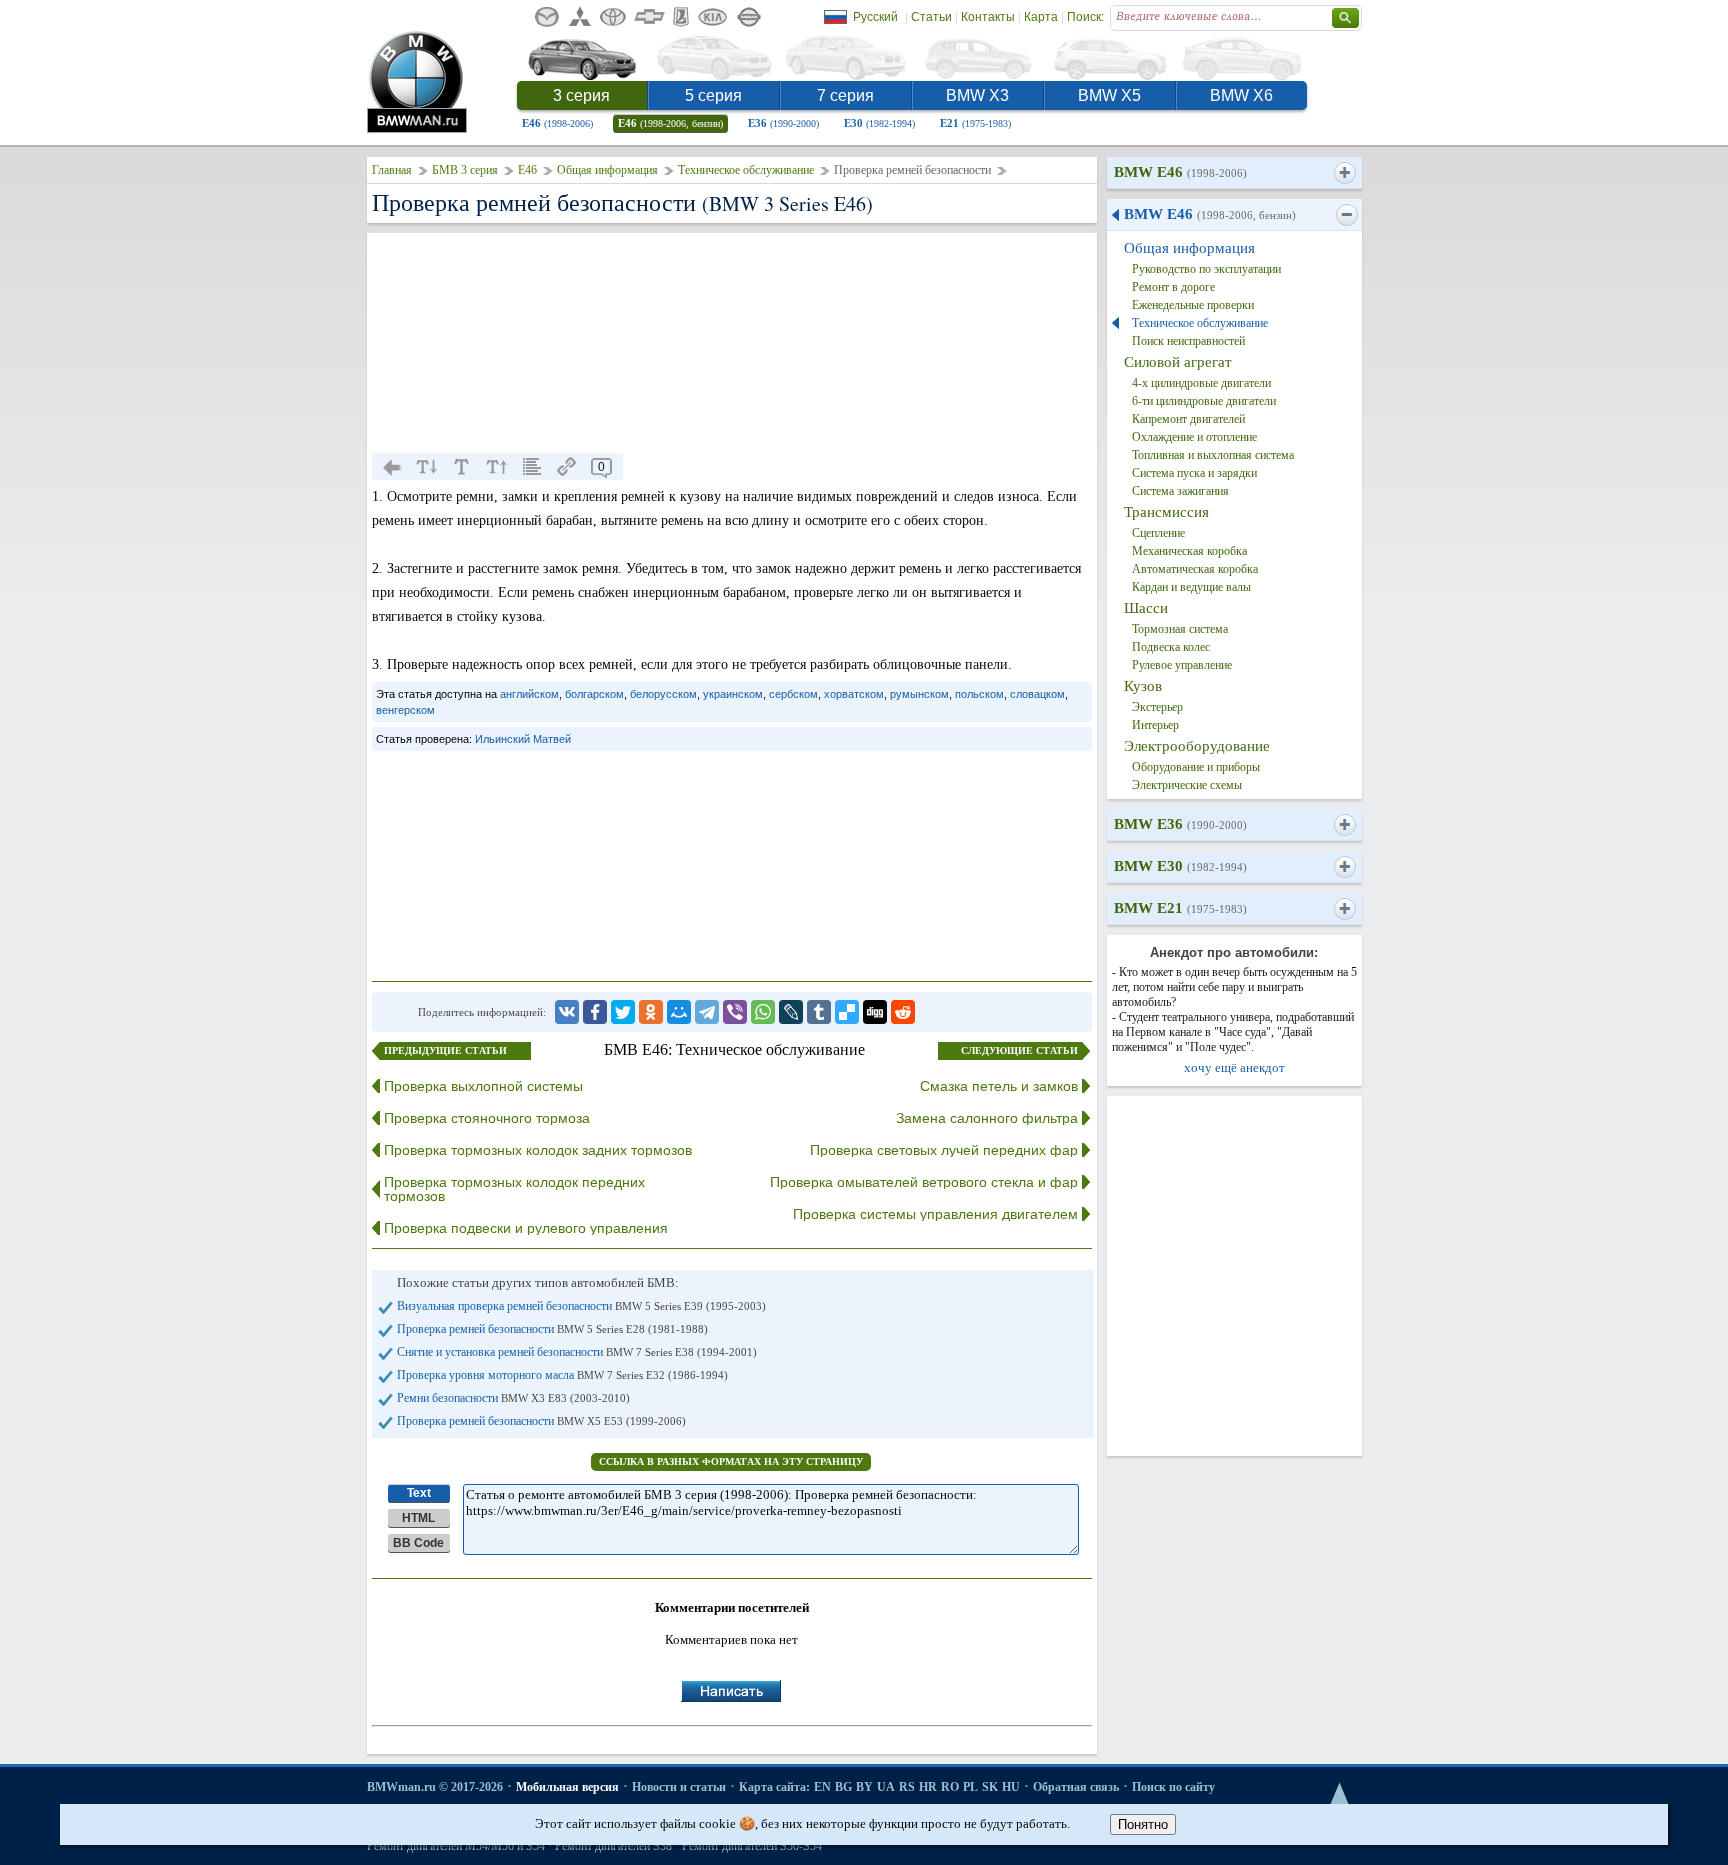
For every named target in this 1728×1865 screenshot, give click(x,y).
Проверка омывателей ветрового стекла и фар (924, 1182)
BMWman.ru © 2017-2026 (435, 1787)
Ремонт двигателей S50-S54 (752, 1846)
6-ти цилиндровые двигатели (1204, 401)
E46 (557, 123)
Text (419, 1493)
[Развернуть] (1344, 173)
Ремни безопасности (513, 1398)
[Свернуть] (1346, 215)
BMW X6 (1241, 95)
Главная (392, 170)
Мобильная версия (567, 1787)
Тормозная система (1180, 629)
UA (886, 1787)
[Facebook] (595, 1012)
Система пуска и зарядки (1194, 473)
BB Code (418, 1543)
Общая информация (607, 170)
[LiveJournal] (791, 1012)
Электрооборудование (1197, 746)
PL (970, 1787)
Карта (1041, 17)
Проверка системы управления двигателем (935, 1214)
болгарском (594, 694)
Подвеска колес (1171, 647)
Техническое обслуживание (746, 170)
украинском (733, 694)
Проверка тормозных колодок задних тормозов (538, 1150)
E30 (879, 123)
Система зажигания (1180, 491)
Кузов (1143, 686)
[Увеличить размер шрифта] (497, 467)
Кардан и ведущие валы (1191, 587)
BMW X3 (977, 95)
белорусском (663, 694)
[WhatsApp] (763, 1012)
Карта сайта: (774, 1787)
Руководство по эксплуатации (1206, 269)
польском (979, 694)
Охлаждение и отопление (1194, 437)
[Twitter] (623, 1012)
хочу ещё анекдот (1234, 1067)
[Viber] (735, 1012)
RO (950, 1787)
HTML (418, 1518)
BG (843, 1787)
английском (529, 694)
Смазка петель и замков (999, 1086)
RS (907, 1787)
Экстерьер (1157, 707)
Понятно (1143, 1824)
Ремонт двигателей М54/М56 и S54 (456, 1846)
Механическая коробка (1189, 551)
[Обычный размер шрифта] (462, 467)
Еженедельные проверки (1193, 305)
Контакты (988, 17)
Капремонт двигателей (1188, 419)
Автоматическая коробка (1195, 569)
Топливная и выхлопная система (1213, 455)
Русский (875, 17)
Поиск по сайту (1173, 1787)
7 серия (845, 95)
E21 (975, 123)
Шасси (1146, 608)
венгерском (405, 710)
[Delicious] (847, 1012)
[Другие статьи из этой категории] (532, 467)
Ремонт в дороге (1173, 287)
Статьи (931, 17)
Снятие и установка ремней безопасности (577, 1352)
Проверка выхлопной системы (483, 1086)
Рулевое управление (1182, 665)
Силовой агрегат (1178, 362)
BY (864, 1787)
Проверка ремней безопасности (552, 1329)
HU (1011, 1787)
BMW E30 (1180, 866)
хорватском (854, 694)
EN (822, 1787)
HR (928, 1787)
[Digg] (875, 1012)
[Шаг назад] (392, 467)
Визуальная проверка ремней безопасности (581, 1306)
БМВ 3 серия (465, 170)
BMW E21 (1180, 908)
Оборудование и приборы (1196, 767)
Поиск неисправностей (1188, 341)
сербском (793, 694)
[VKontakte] (567, 1012)
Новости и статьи (679, 1787)
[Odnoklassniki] (651, 1012)
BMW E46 (1180, 172)
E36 (783, 123)
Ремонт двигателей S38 (613, 1846)
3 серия (581, 95)
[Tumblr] (819, 1012)
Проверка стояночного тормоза (487, 1118)
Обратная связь (1076, 1787)
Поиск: (1085, 17)
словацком (1037, 694)
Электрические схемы (1187, 785)
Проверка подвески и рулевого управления (526, 1228)
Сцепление (1158, 533)
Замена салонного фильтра (987, 1118)
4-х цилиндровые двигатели (1201, 383)
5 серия (713, 95)
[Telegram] (707, 1012)
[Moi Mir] (679, 1012)
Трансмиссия (1166, 512)
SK (990, 1787)
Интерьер (1155, 725)
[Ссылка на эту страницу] (567, 467)
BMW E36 (1180, 824)
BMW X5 (1109, 95)
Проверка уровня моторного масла (562, 1375)
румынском (919, 694)
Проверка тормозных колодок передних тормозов (514, 1189)
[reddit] (903, 1012)
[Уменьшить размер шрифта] (427, 467)
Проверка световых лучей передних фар (944, 1150)
